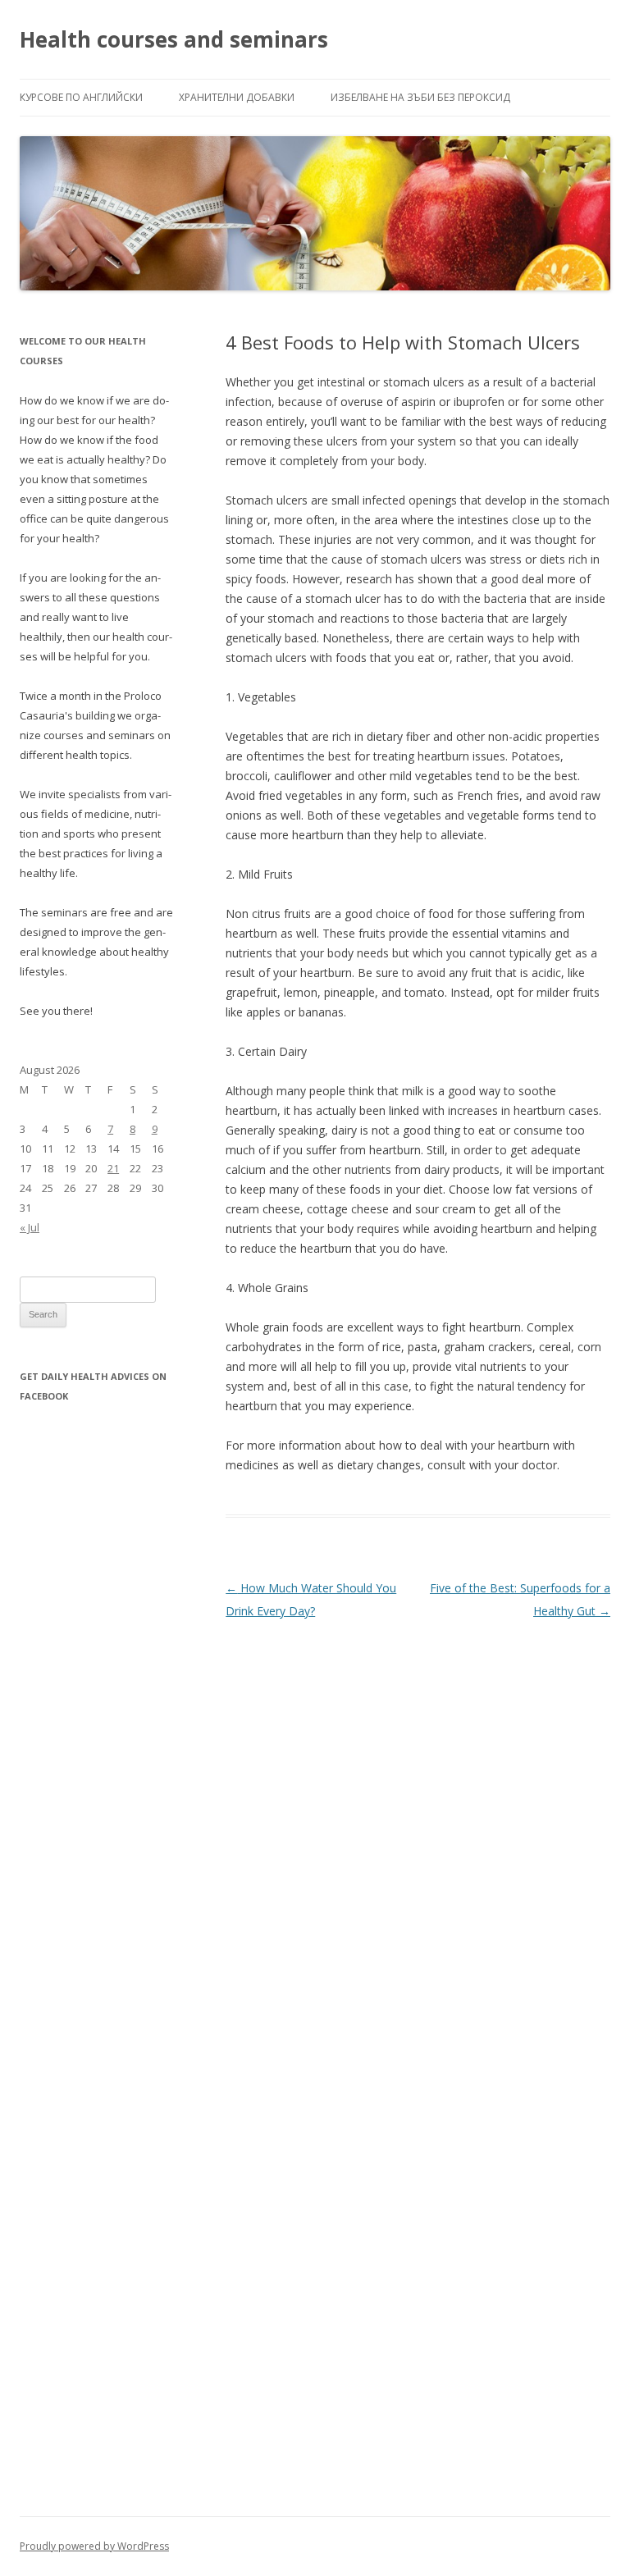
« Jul (30, 1227)
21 (113, 1168)
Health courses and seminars (174, 39)
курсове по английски (81, 97)
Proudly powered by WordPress (94, 2546)
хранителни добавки (237, 97)
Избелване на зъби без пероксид (420, 97)
